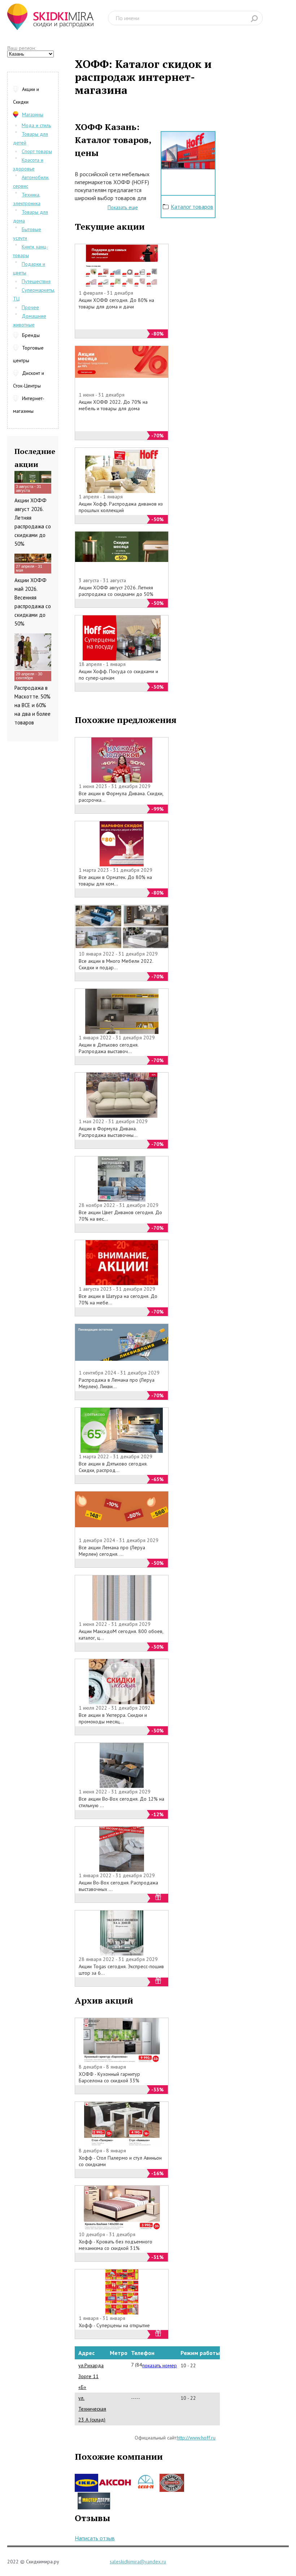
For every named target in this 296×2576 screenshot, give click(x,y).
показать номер (160, 2365)
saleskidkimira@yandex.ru (138, 2562)
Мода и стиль (36, 125)
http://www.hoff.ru (196, 2438)
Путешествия (36, 281)
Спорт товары (37, 151)
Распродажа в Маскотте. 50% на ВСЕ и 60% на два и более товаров (32, 705)
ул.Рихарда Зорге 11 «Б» (91, 2376)
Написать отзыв (95, 2538)
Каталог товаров (192, 207)
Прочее (30, 307)
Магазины (33, 114)
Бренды (31, 335)
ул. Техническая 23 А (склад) (92, 2409)
